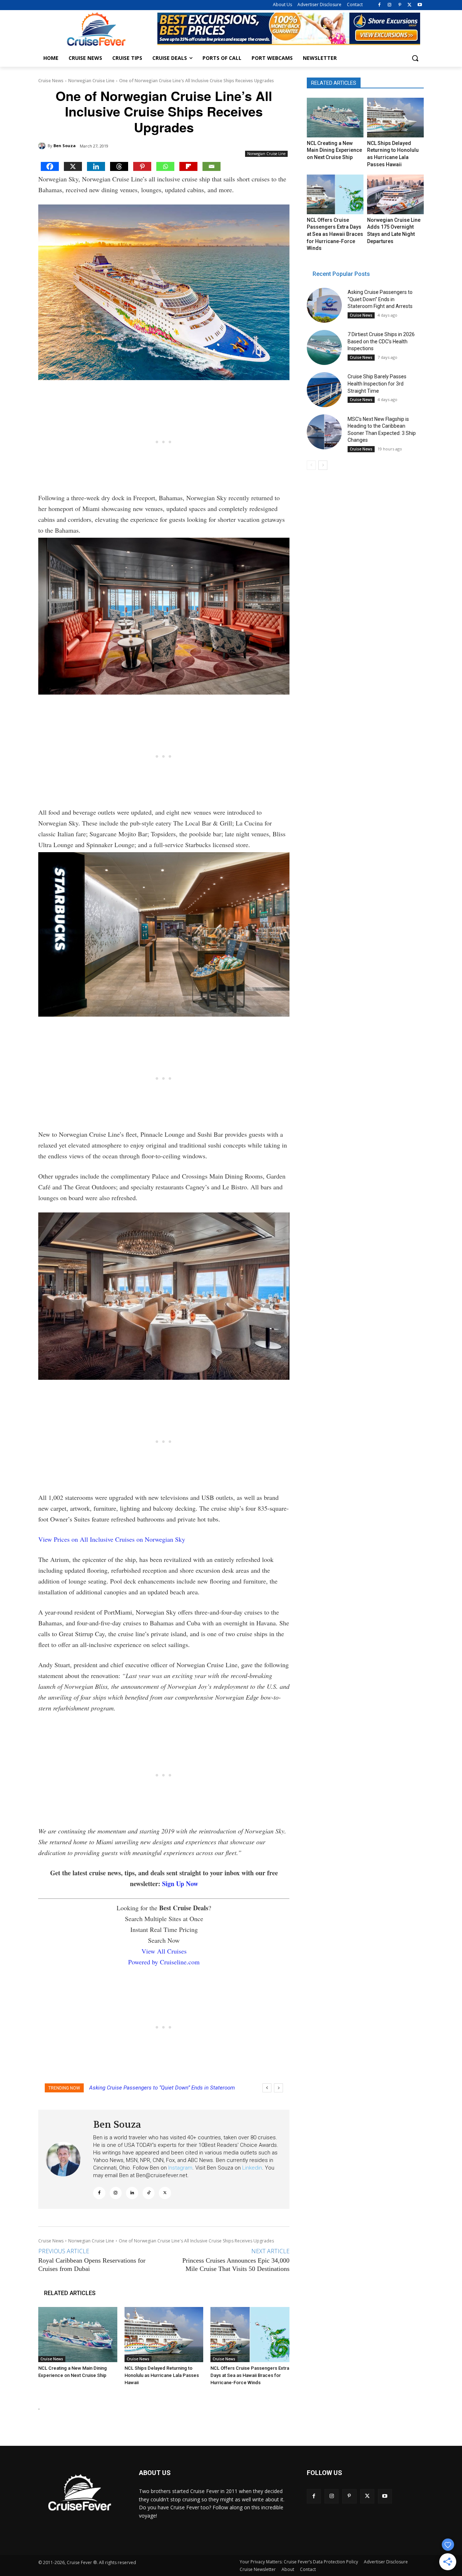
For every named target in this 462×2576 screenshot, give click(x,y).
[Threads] (119, 166)
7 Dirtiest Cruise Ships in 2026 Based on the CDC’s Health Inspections (381, 341)
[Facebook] (380, 5)
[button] (415, 58)
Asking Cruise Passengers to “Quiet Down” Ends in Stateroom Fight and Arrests (380, 299)
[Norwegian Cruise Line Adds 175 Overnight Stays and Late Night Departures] (395, 194)
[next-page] (323, 465)
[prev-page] (311, 465)
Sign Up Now (180, 1884)
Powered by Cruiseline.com (164, 1962)
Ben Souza (65, 146)
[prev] (267, 2088)
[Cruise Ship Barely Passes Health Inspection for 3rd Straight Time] (324, 390)
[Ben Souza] (43, 146)
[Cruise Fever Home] (96, 29)
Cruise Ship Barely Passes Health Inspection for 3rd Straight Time (377, 384)
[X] (409, 5)
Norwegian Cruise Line (91, 81)
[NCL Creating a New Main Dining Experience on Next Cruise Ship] (78, 2335)
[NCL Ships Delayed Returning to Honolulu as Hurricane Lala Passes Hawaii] (164, 2335)
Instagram (180, 2168)
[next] (278, 2088)
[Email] (212, 166)
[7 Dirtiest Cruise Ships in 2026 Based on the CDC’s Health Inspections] (324, 347)
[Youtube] (420, 5)
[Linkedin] (96, 166)
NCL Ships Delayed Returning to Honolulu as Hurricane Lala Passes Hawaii (162, 2375)
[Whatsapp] (165, 166)
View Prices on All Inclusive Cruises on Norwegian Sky (112, 1539)
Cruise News (51, 81)
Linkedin (252, 2168)
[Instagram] (390, 5)
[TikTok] (149, 2193)
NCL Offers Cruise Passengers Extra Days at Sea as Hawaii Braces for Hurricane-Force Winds (250, 2375)
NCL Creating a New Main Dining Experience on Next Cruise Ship (334, 150)
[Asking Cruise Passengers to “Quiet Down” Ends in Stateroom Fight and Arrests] (324, 305)
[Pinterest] (400, 5)
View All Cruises (164, 1951)
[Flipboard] (188, 166)
